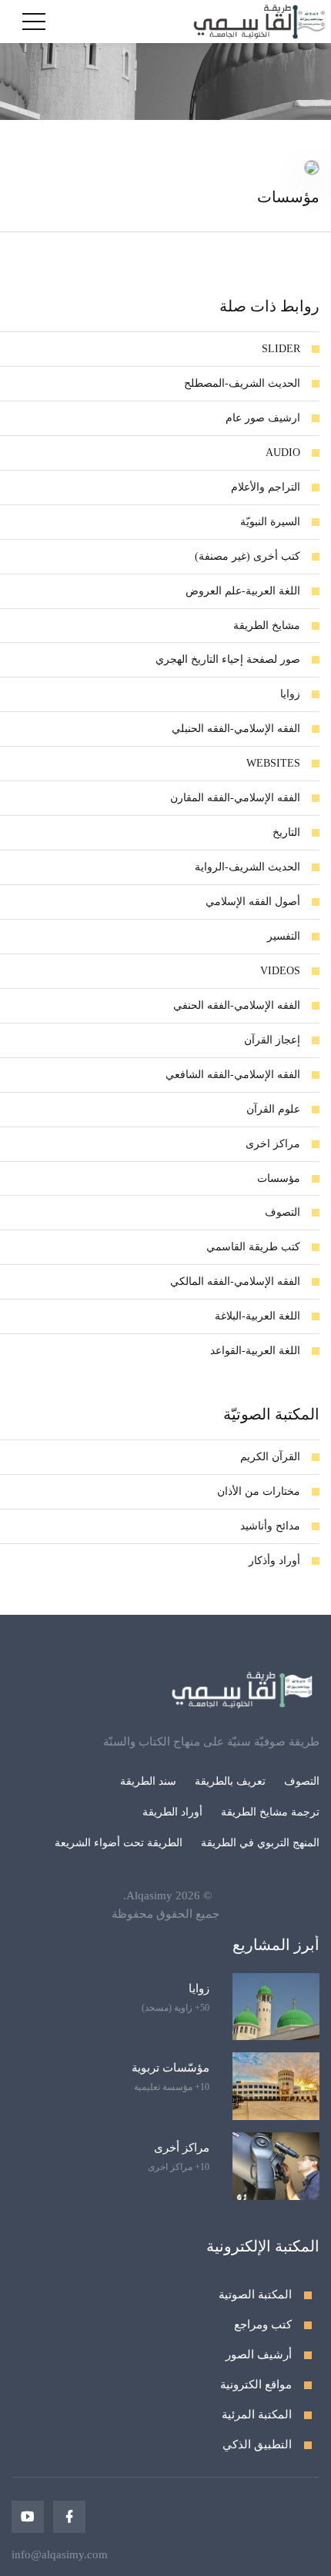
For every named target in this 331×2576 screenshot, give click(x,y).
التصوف (302, 1781)
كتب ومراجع (263, 2325)
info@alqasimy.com (60, 2554)
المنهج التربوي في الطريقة (260, 1843)
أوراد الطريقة (172, 1812)
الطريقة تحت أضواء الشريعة (119, 1843)
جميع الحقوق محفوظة (165, 1914)
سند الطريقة (148, 1781)
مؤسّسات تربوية (171, 2068)
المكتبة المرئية (257, 2415)
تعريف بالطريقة (230, 1781)
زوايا (199, 1989)
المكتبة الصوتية (255, 2295)
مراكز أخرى (182, 2148)
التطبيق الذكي (257, 2445)
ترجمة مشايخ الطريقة (270, 1812)
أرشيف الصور (259, 2355)
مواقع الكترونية (256, 2385)
